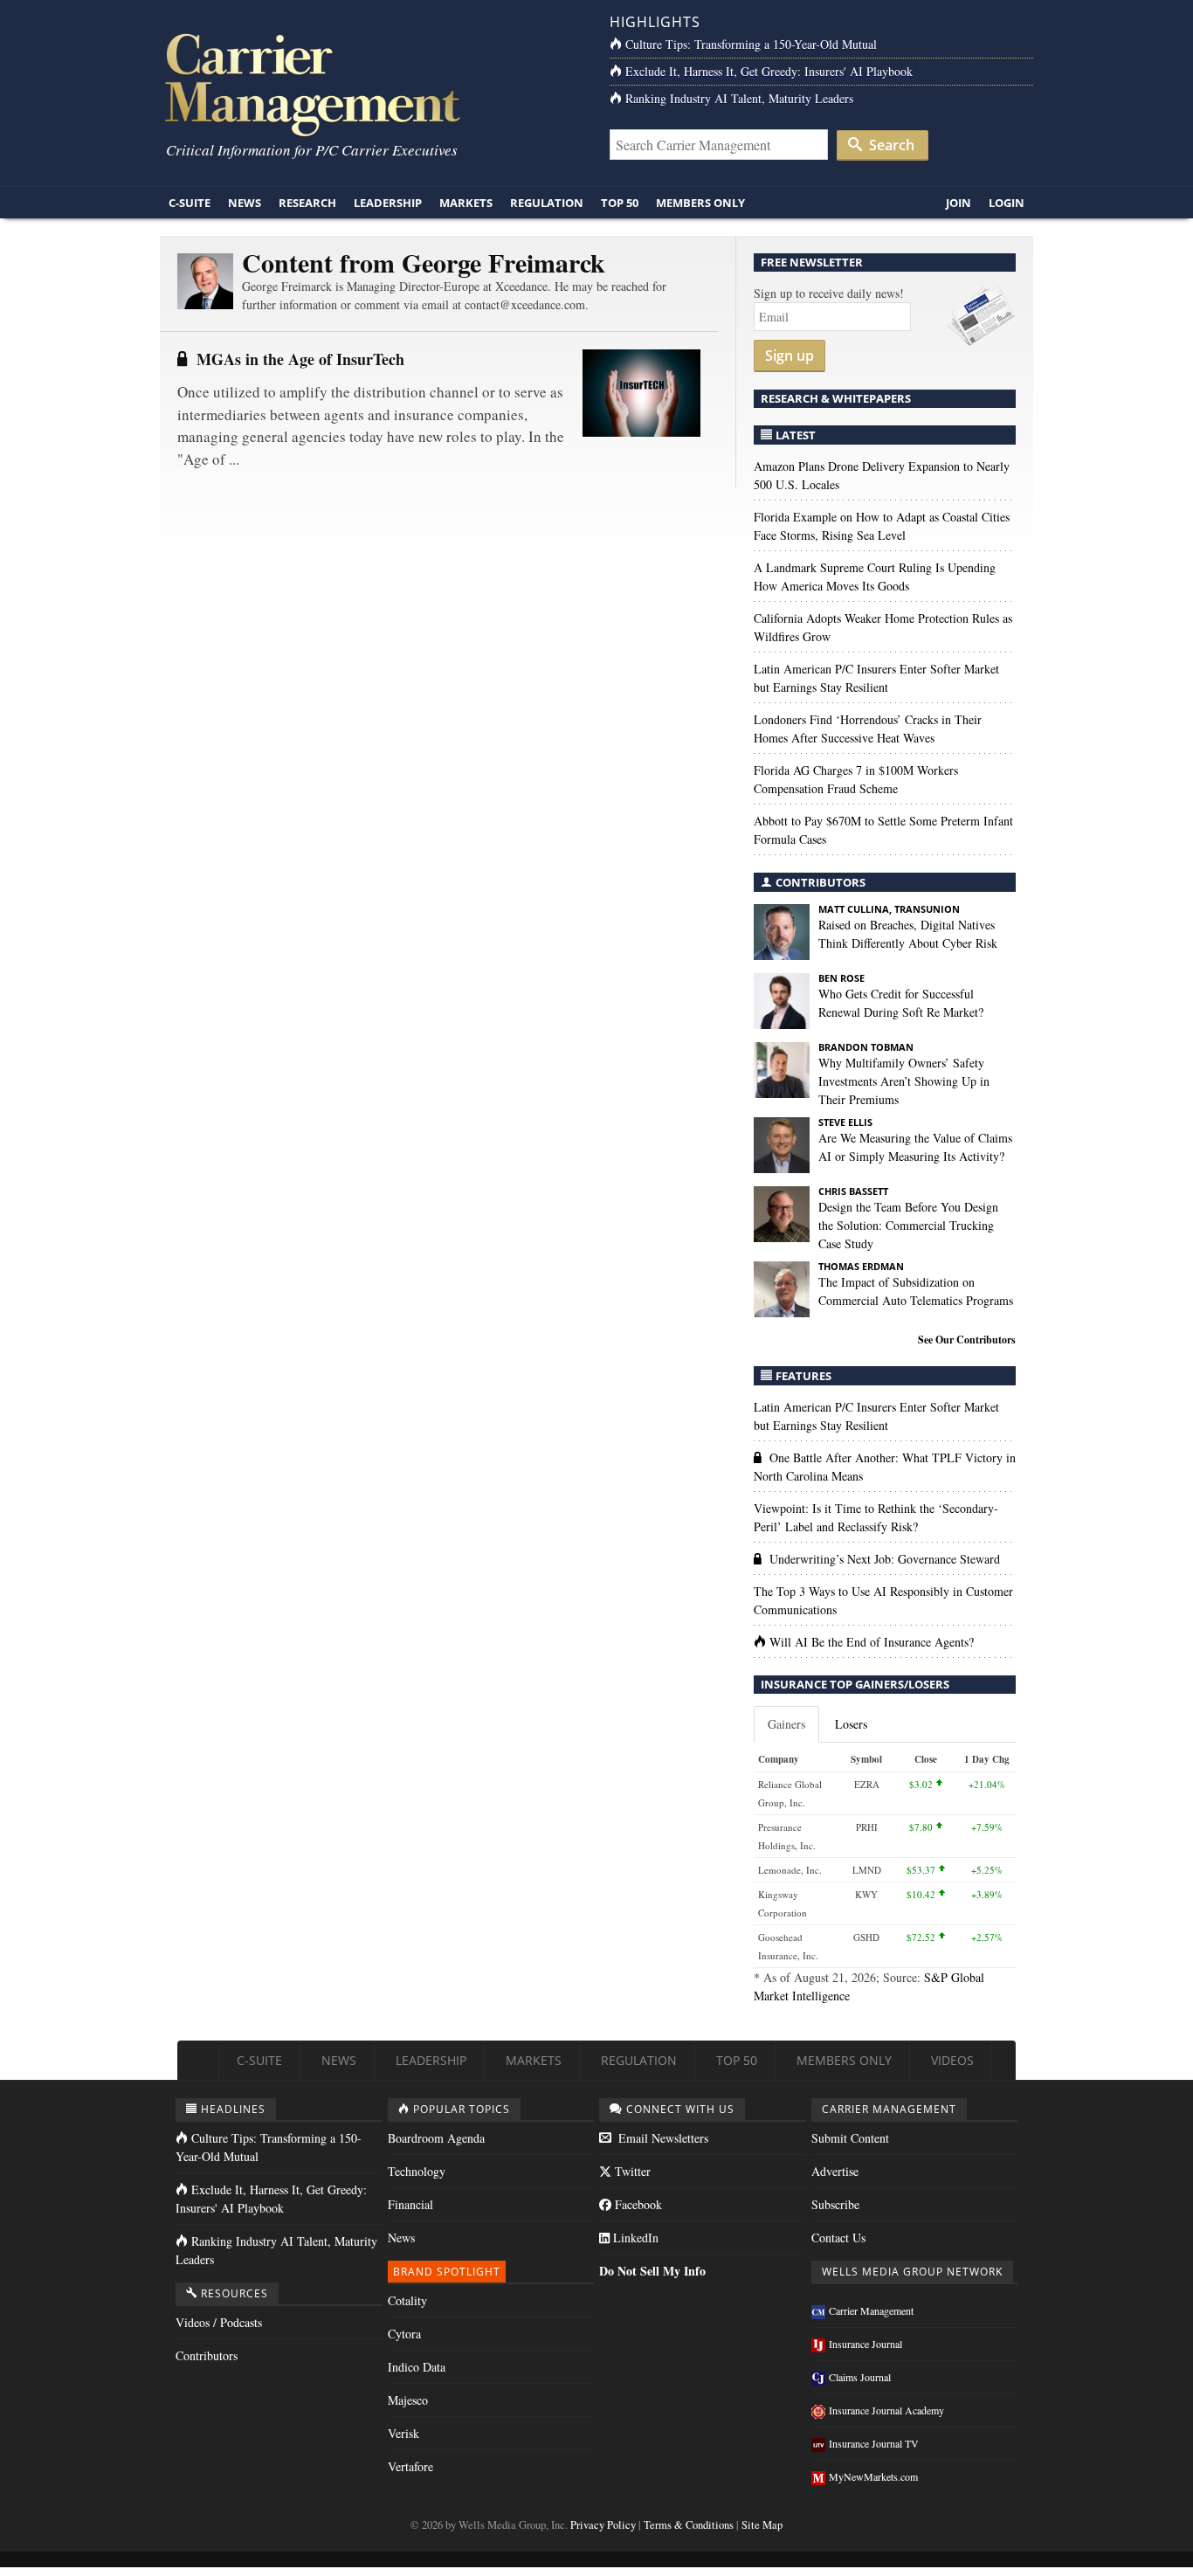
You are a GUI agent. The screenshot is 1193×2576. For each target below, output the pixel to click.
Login (1007, 203)
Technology (417, 2171)
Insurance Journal (865, 2344)
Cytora (404, 2334)
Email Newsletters (662, 2138)
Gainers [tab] (786, 1724)
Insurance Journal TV (874, 2443)
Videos (952, 2060)
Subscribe (835, 2204)
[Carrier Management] (372, 83)
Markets (466, 203)
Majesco (408, 2400)
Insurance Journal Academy (886, 2410)
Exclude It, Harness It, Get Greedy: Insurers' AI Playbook (769, 71)
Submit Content (850, 2138)
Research (307, 203)
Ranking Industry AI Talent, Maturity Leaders (739, 98)
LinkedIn (634, 2238)
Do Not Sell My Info (652, 2271)
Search (890, 145)
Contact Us (838, 2238)
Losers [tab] (851, 1724)
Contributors (207, 2355)
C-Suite (190, 203)
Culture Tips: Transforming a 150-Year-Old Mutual (751, 44)
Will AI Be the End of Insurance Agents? (872, 1642)
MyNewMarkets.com (873, 2476)
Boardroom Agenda (436, 2138)
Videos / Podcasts (219, 2322)
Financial (410, 2204)
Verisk (403, 2433)
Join (959, 203)
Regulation (547, 203)
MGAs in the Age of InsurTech (300, 359)
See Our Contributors (967, 1340)
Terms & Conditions (689, 2525)
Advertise (835, 2171)
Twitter (631, 2171)
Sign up (790, 356)
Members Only (700, 203)
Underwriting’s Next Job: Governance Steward (885, 1559)
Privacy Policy (603, 2525)
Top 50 (620, 203)
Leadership (388, 203)
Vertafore (410, 2466)
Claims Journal (860, 2377)
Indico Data (417, 2367)
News (245, 203)
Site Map (762, 2525)
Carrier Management (871, 2310)
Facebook (637, 2204)
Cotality (407, 2300)
